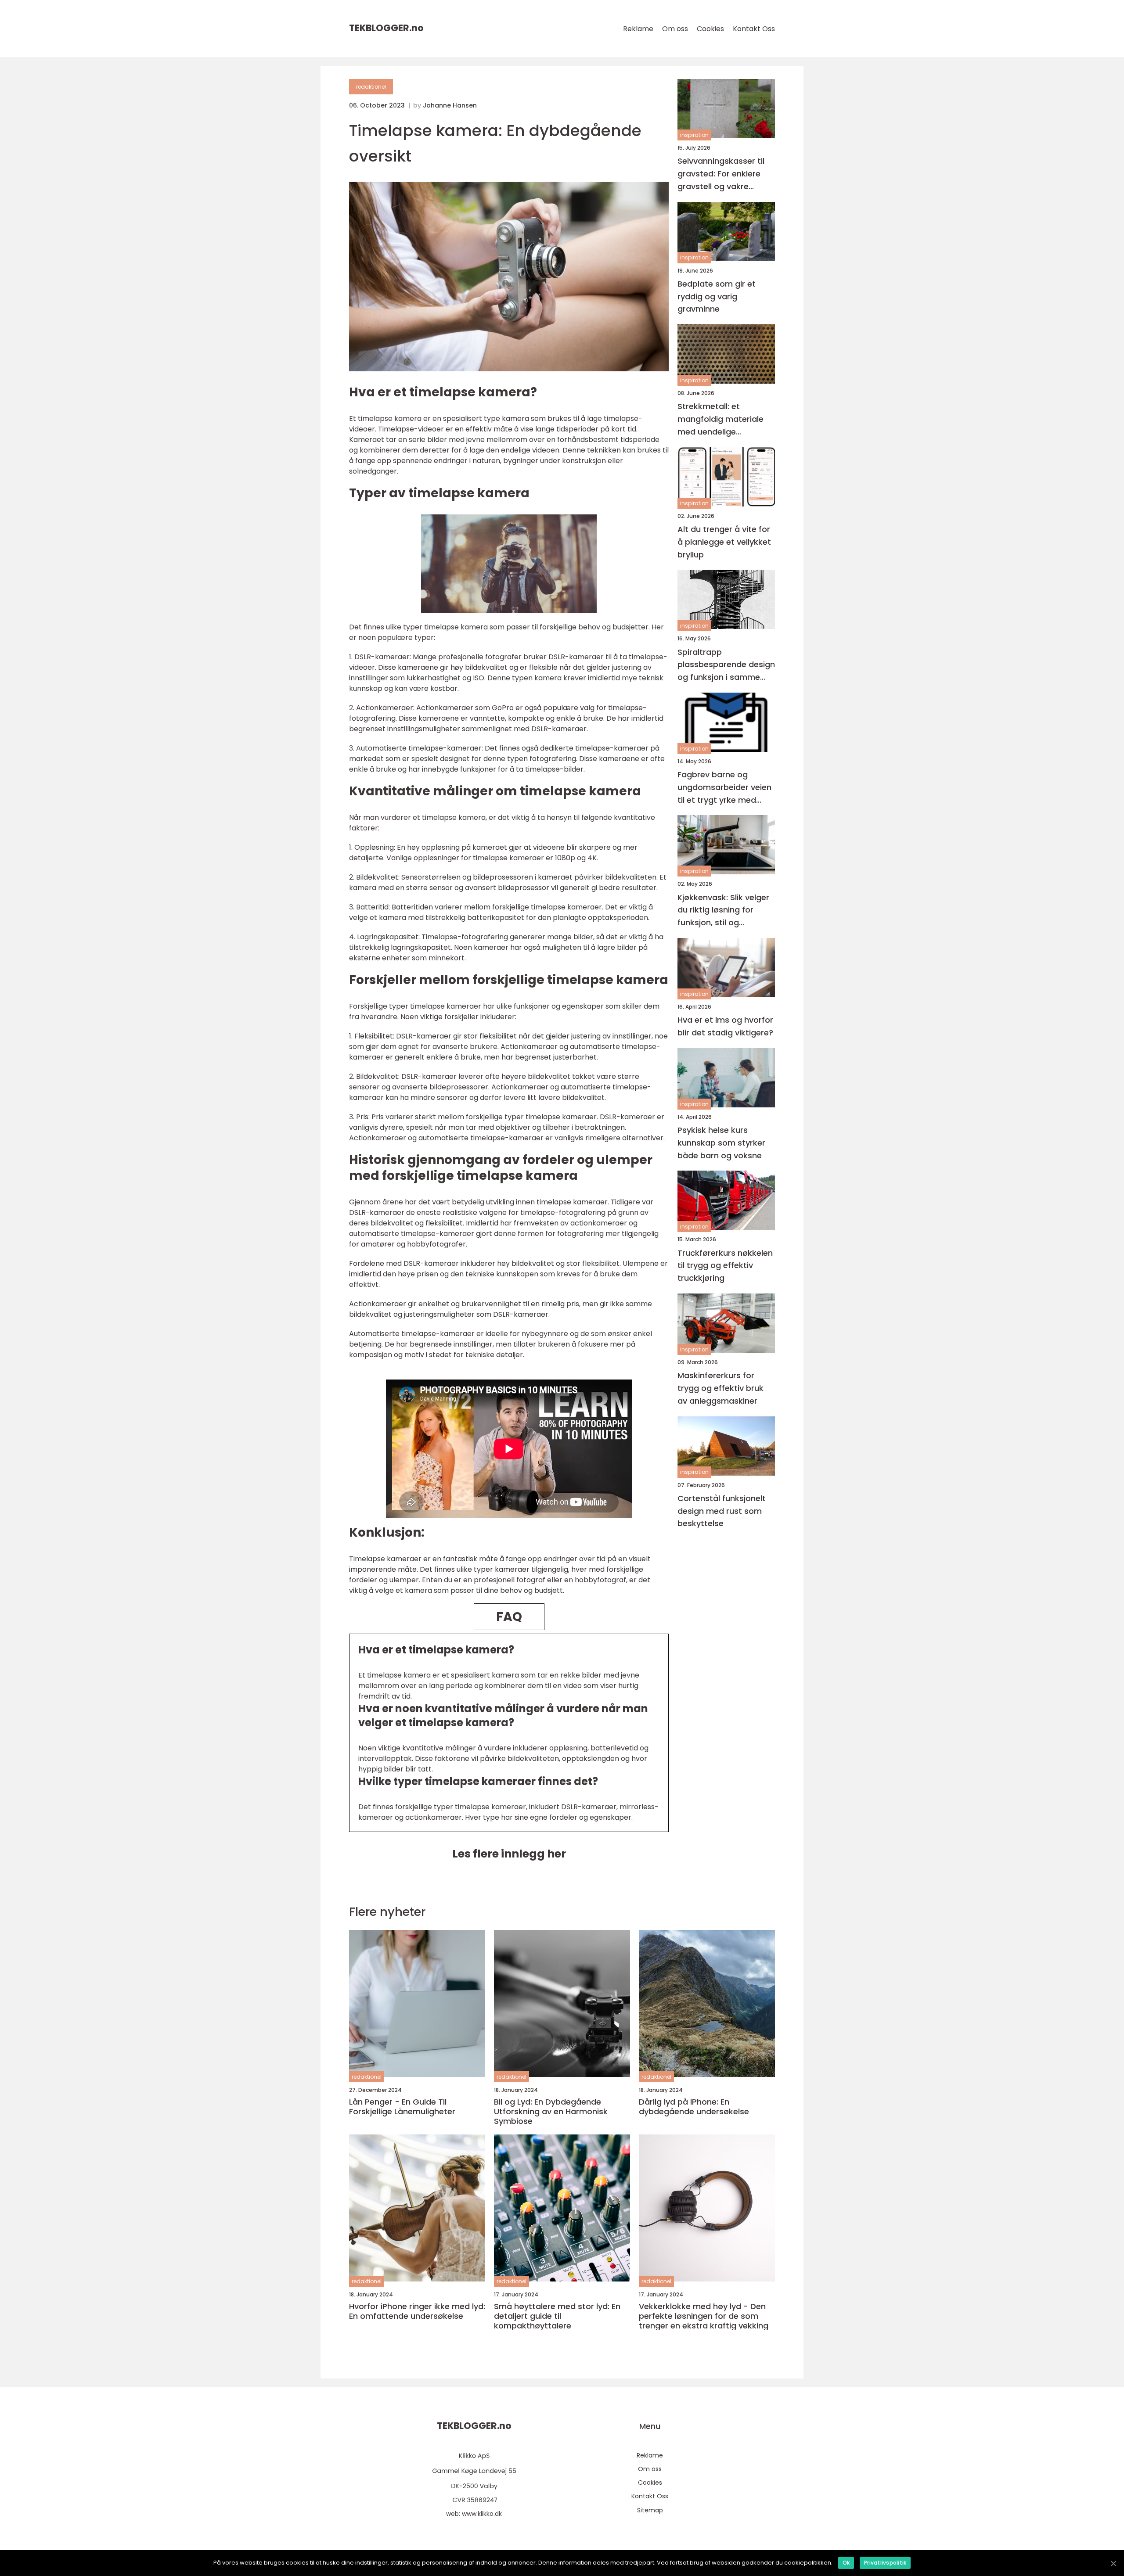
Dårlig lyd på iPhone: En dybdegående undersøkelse (694, 2107)
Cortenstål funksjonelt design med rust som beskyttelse (722, 1511)
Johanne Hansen (450, 105)
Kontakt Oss (754, 29)
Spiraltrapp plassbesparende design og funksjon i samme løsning (726, 665)
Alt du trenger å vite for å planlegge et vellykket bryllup (724, 542)
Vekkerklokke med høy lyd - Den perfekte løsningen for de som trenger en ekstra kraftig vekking (704, 2316)
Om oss (675, 29)
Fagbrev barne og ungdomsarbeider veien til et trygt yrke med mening (724, 788)
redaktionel (371, 87)
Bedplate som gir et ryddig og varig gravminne (717, 296)
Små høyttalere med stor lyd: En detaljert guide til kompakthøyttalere (557, 2316)
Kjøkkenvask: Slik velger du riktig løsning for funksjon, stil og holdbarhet (723, 911)
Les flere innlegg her (509, 1854)
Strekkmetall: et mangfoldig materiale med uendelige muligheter (721, 419)
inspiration (694, 135)
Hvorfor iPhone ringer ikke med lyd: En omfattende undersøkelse (417, 2311)
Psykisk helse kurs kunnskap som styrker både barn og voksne (721, 1143)
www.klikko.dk (482, 2514)
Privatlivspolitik (885, 2563)
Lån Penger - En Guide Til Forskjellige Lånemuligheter (402, 2107)
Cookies (710, 29)
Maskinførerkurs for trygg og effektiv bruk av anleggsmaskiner (721, 1388)
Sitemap (650, 2510)
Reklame (638, 29)
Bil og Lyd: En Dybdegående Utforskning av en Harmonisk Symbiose (551, 2111)
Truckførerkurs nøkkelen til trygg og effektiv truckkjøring (725, 1266)
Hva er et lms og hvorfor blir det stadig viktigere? (725, 1026)
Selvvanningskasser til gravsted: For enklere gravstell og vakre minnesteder (721, 174)
